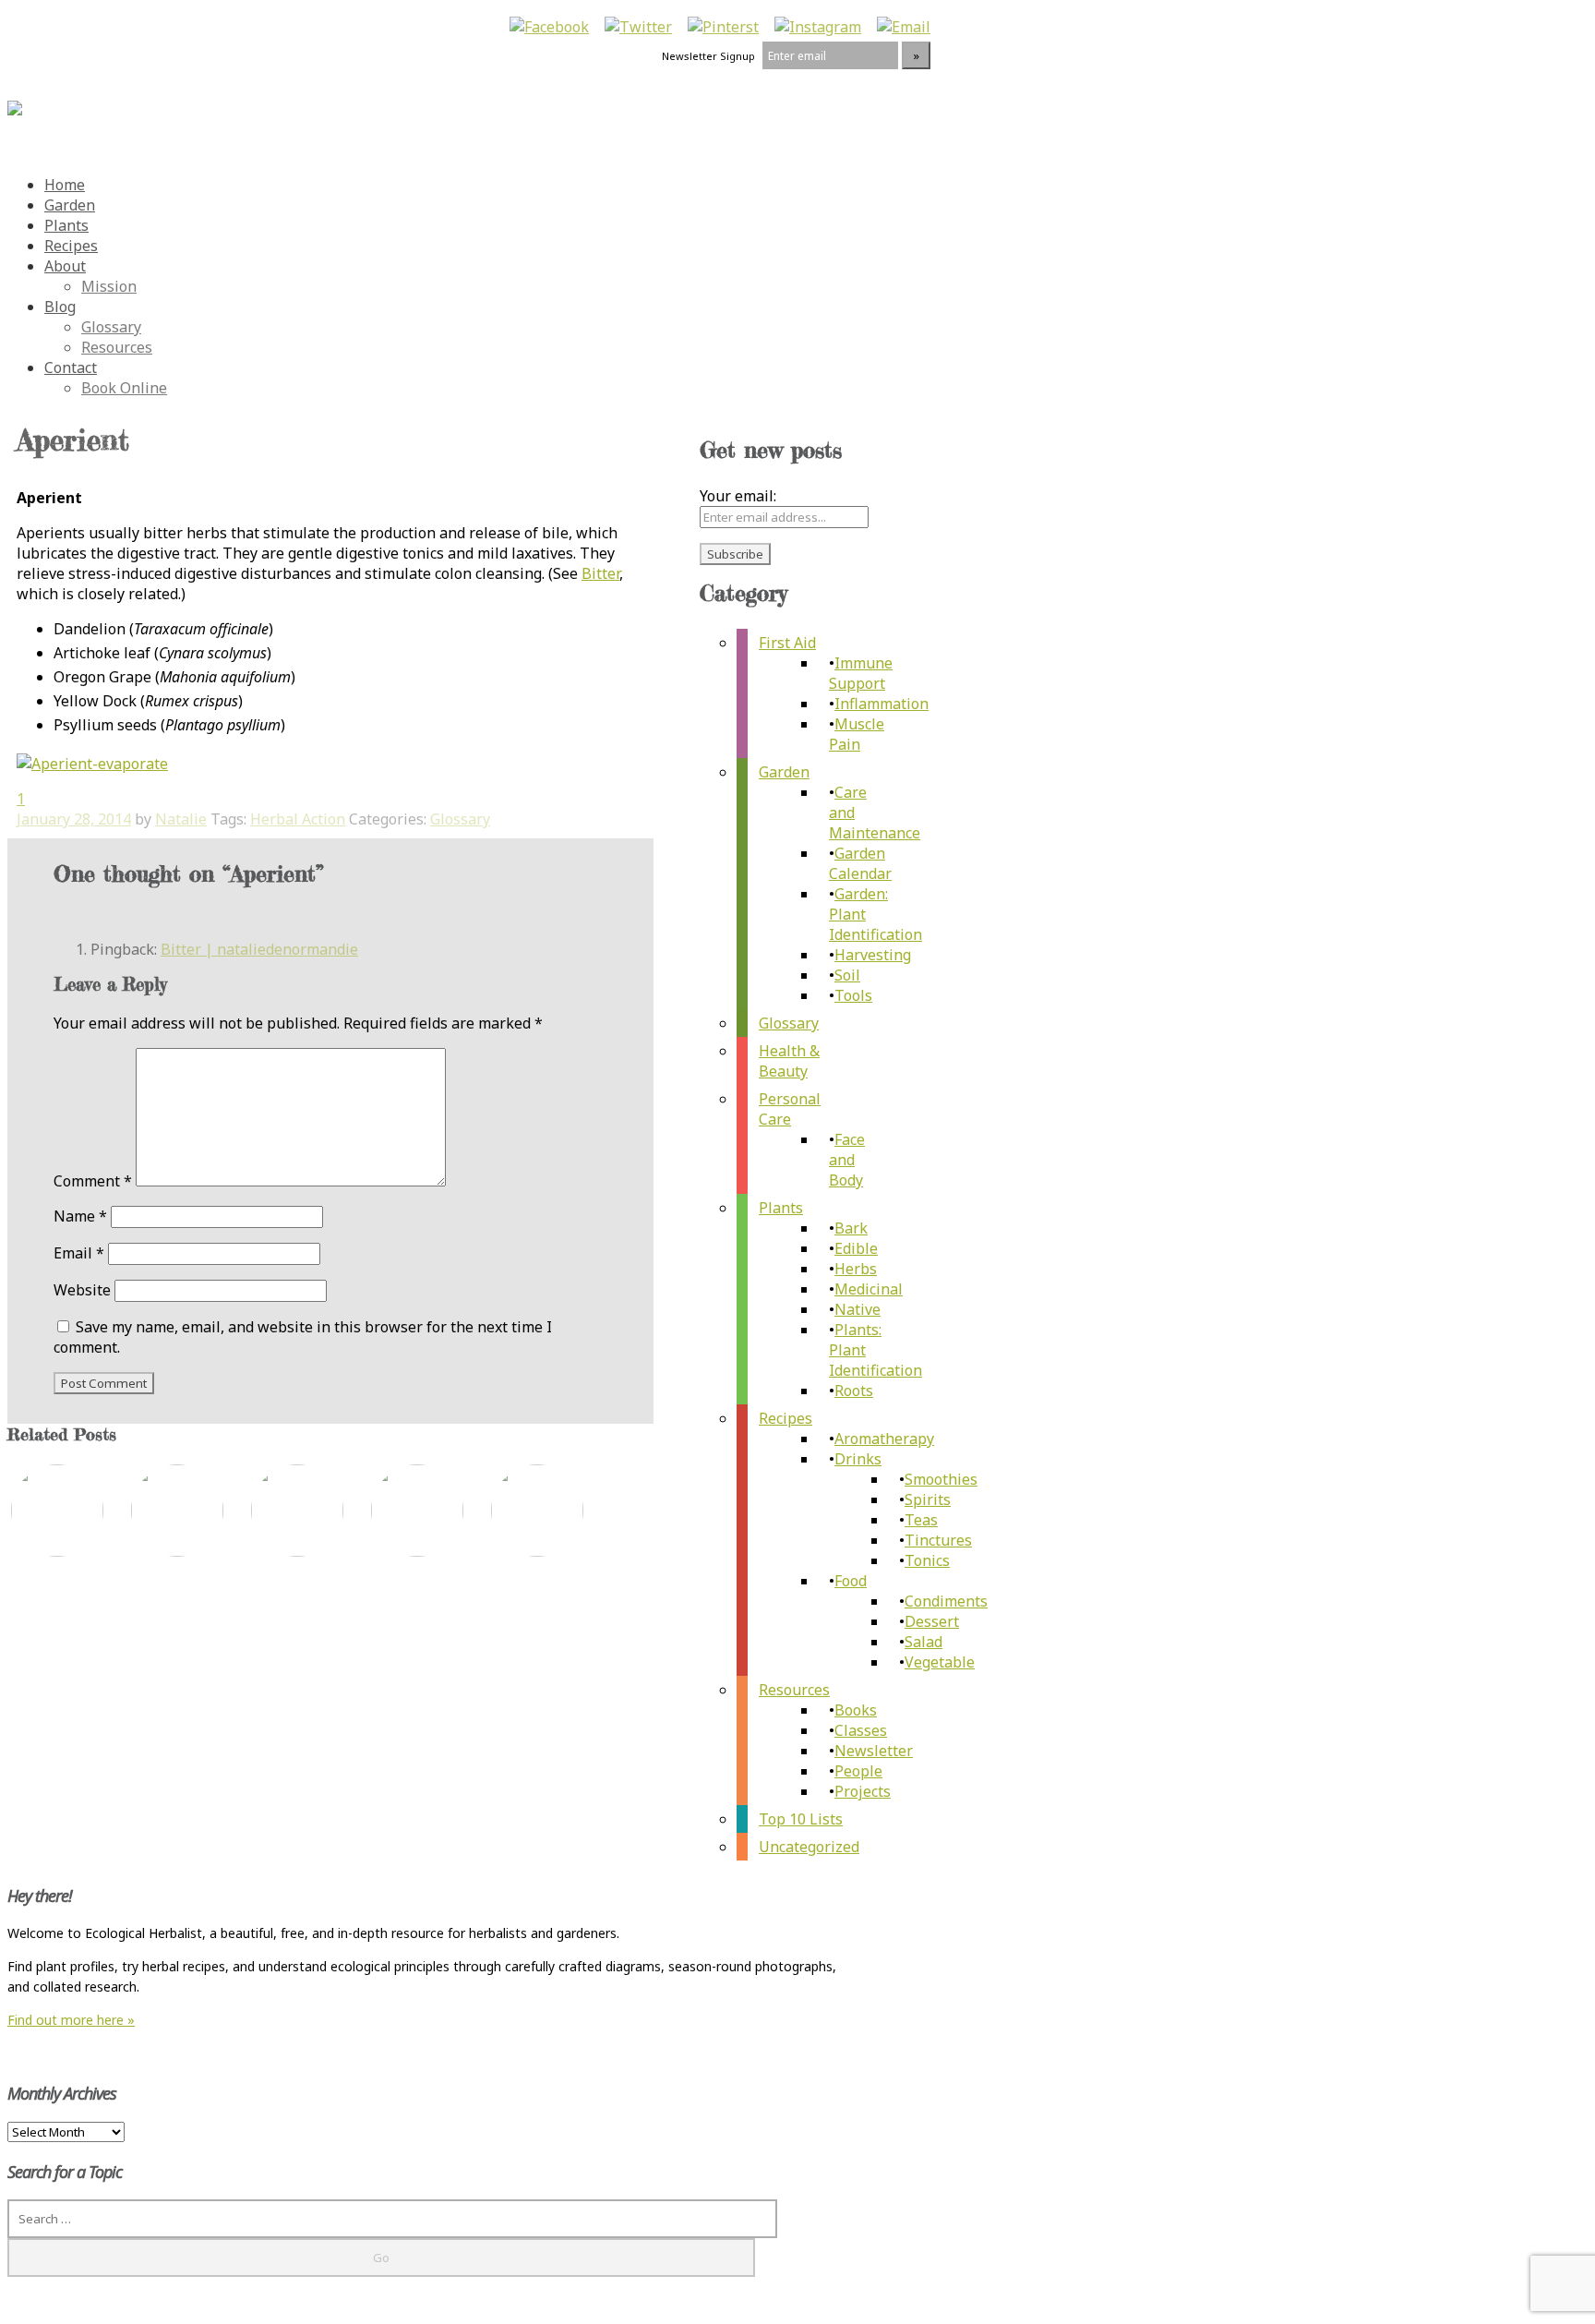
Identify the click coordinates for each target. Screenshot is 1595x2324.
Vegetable (940, 1662)
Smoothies (941, 1479)
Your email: (738, 496)
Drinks (858, 1459)
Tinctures (938, 1540)
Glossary (111, 327)
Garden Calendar (860, 863)
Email (79, 1253)
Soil (847, 975)
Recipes (71, 246)
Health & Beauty (789, 1061)
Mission (109, 286)
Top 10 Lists (801, 1819)
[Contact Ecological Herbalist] (904, 27)
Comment (93, 1181)
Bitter (600, 573)
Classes (861, 1730)
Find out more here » (71, 2020)
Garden (70, 205)
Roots (854, 1391)
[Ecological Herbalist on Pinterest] (723, 27)
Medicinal (869, 1289)
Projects (863, 1791)
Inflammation (881, 704)
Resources (117, 347)
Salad (923, 1642)
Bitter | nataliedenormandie (259, 949)
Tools (853, 995)
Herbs (856, 1269)
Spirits (928, 1499)
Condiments (946, 1601)
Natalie (181, 819)
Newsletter (874, 1751)
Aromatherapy (884, 1439)
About (65, 266)
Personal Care (790, 1109)
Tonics (927, 1560)
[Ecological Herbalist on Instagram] (818, 27)
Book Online (124, 388)
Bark (851, 1228)
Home (65, 185)
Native (857, 1309)
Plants (66, 225)
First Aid (787, 643)
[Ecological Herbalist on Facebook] (549, 27)
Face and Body (847, 1160)
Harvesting (873, 955)
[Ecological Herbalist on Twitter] (638, 27)
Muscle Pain (857, 734)
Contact (71, 367)
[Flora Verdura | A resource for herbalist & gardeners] (15, 98)
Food (851, 1581)
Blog (60, 307)
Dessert (932, 1621)
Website (82, 1290)
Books (856, 1710)
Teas (921, 1520)
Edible (856, 1248)
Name (80, 1216)
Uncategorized (809, 1847)
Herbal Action (298, 819)
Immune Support (861, 673)
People (858, 1771)
